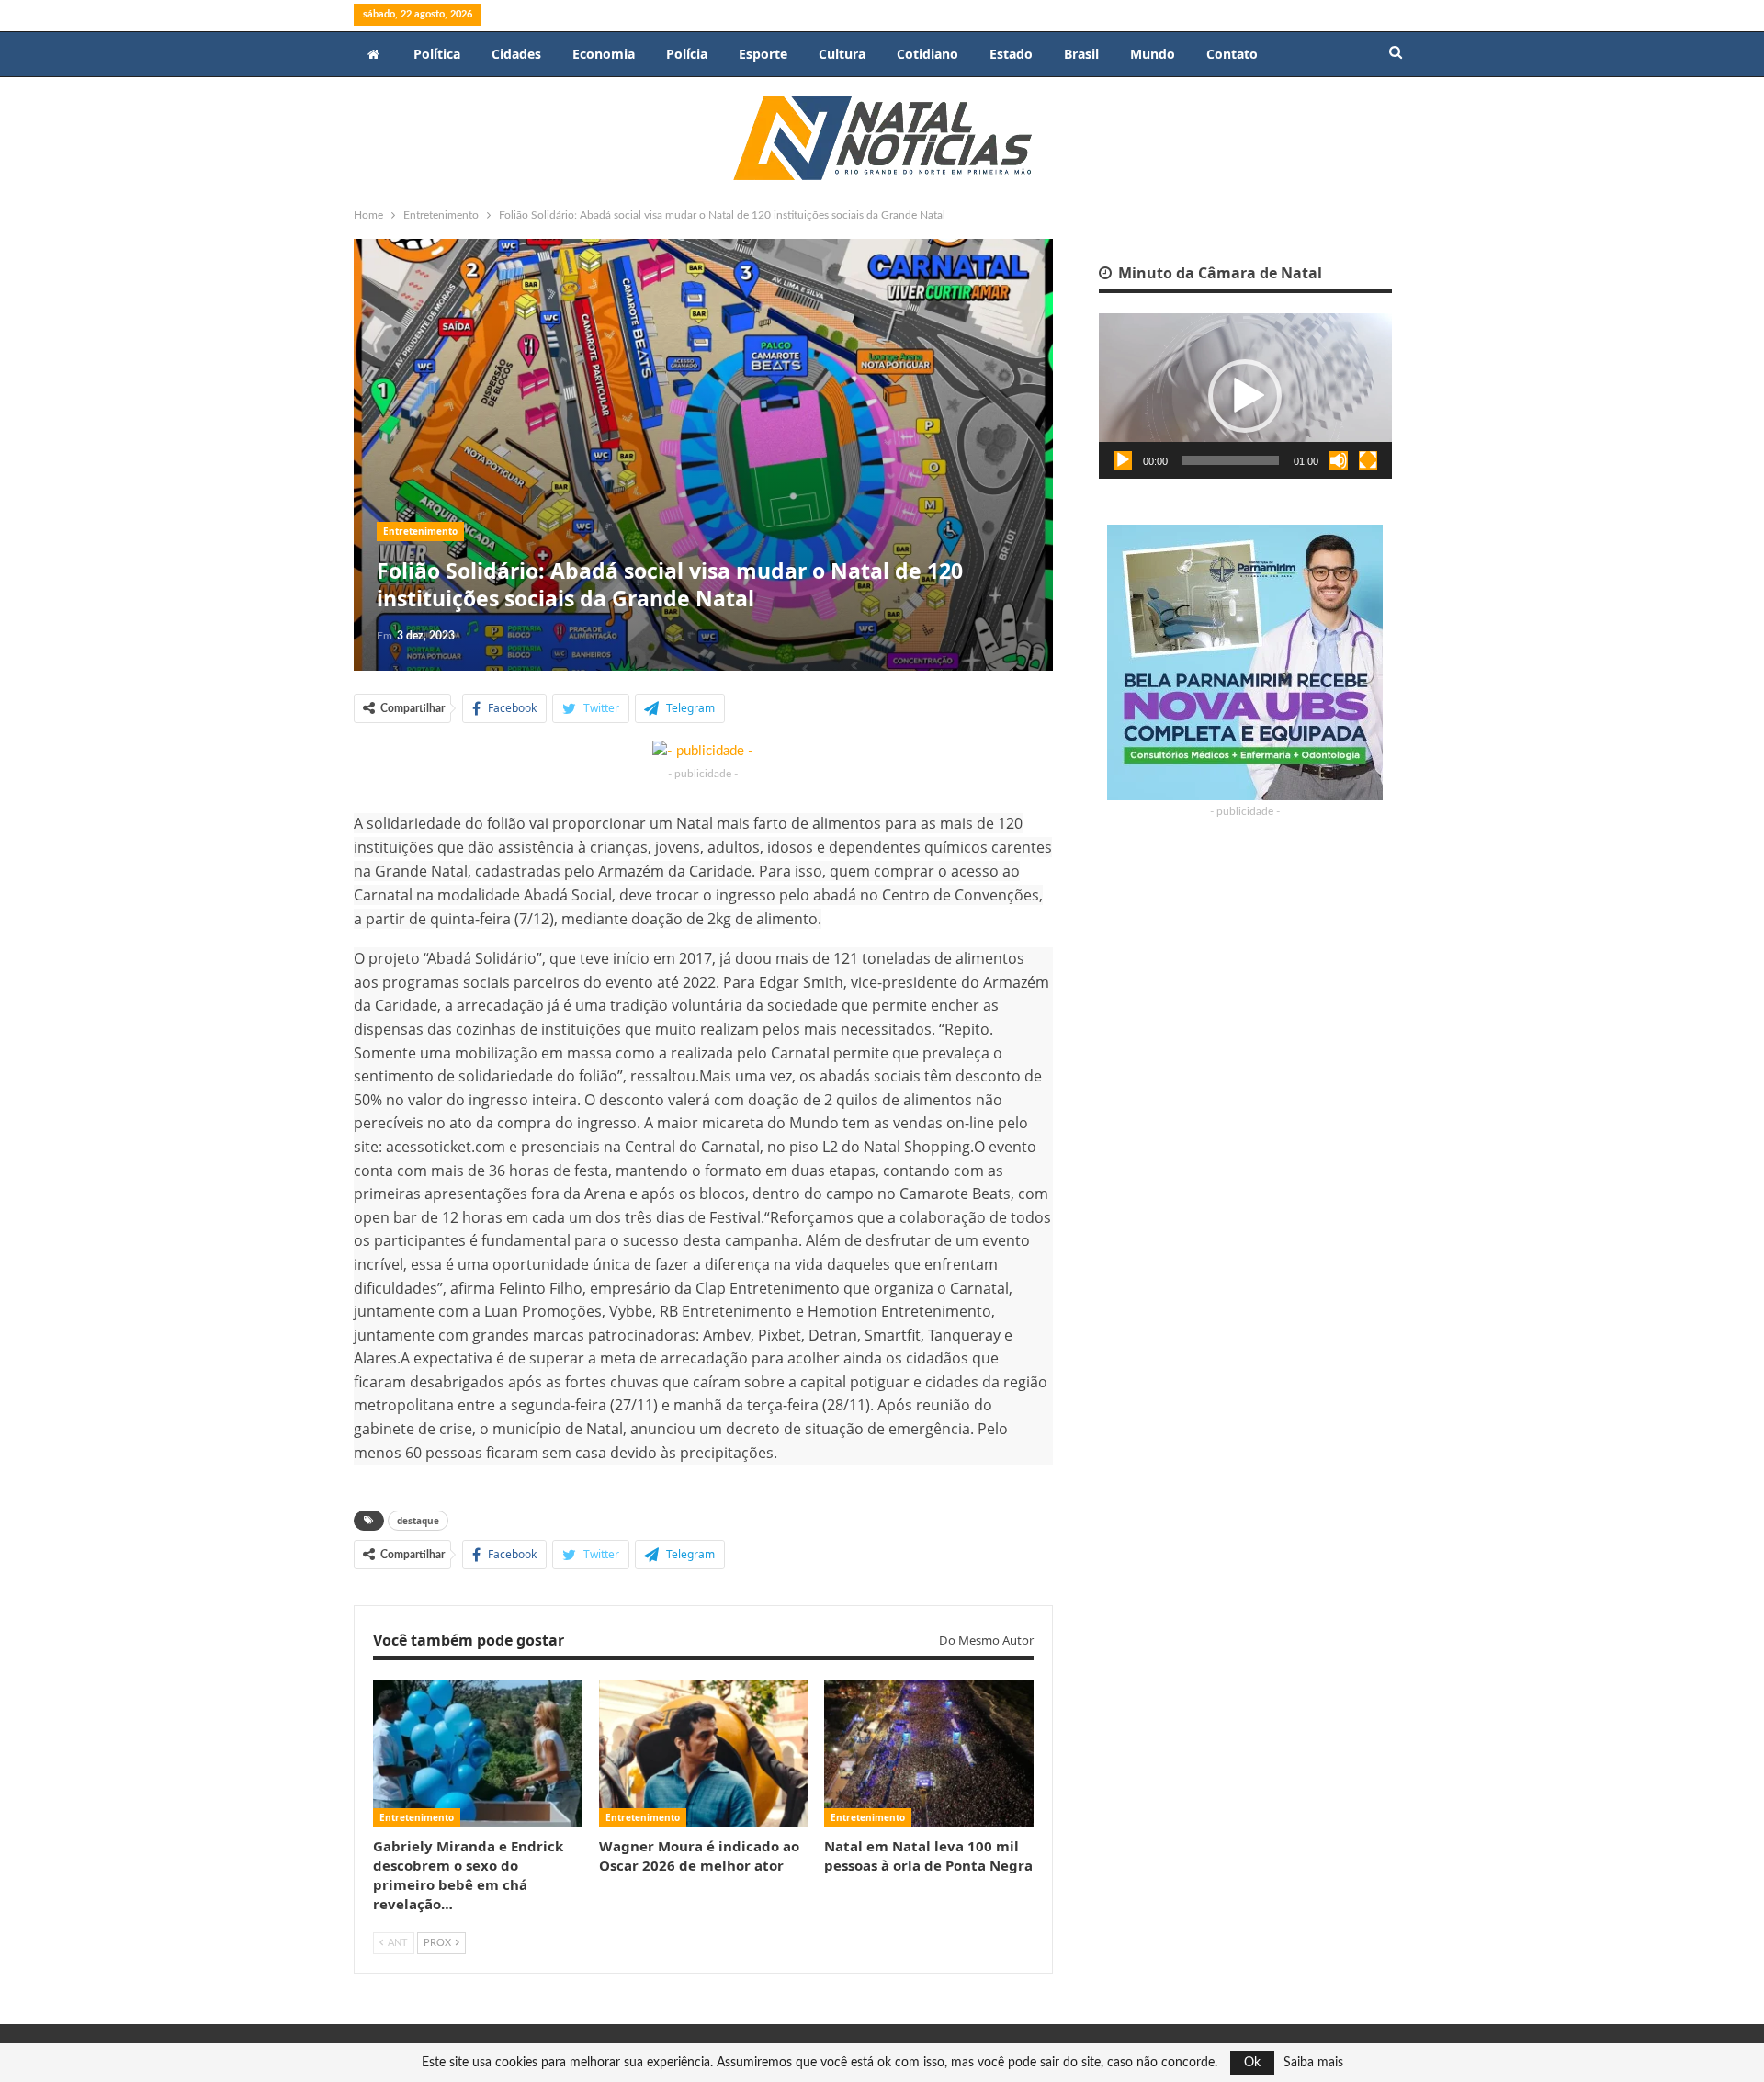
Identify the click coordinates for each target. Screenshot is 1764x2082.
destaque (418, 1521)
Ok (1252, 2063)
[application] (1245, 396)
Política (437, 54)
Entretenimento (420, 531)
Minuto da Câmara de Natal (1218, 273)
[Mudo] (1339, 460)
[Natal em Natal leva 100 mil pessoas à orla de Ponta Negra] (929, 1754)
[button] (1245, 396)
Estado (1011, 54)
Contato (1232, 54)
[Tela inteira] (1368, 460)
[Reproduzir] (1123, 460)
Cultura (842, 54)
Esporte (763, 54)
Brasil (1081, 54)
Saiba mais (1313, 2063)
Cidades (516, 54)
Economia (604, 54)
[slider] (1231, 460)
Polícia (687, 54)
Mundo (1153, 54)
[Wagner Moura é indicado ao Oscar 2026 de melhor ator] (704, 1754)
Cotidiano (927, 54)
